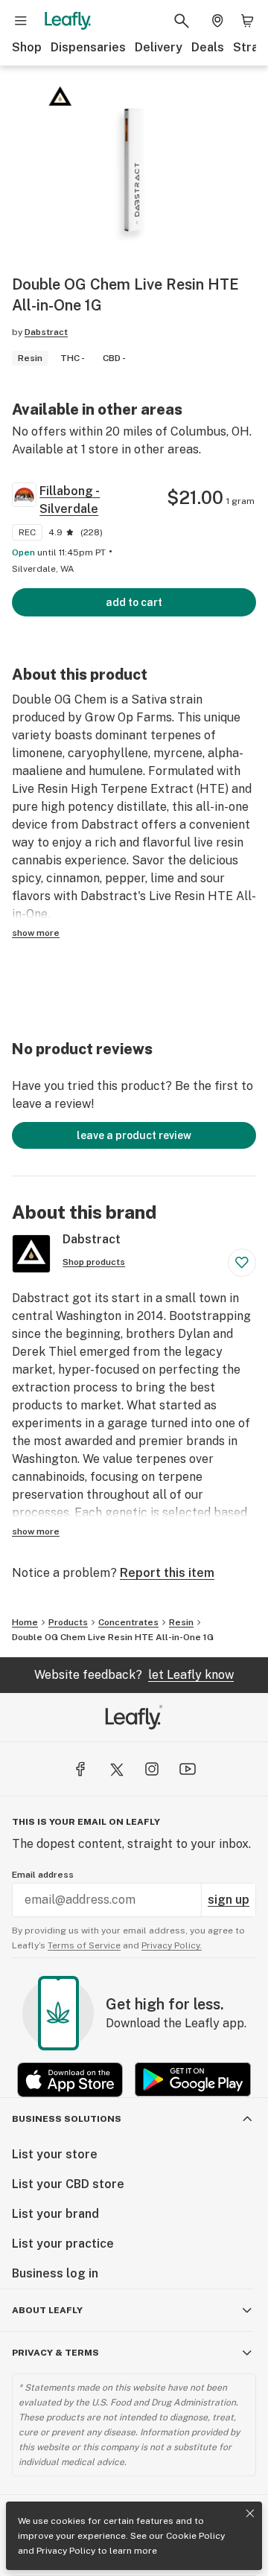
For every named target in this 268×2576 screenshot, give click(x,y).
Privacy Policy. (172, 1945)
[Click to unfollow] (242, 1263)
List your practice (63, 2244)
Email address (43, 1875)
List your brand (55, 2214)
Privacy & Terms (55, 2353)
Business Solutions (67, 2119)
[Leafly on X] (116, 1769)
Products (68, 1622)
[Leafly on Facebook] (80, 1769)
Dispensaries (88, 47)
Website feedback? (134, 1675)
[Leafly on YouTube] (188, 1769)
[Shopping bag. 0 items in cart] (247, 21)
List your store (55, 2154)
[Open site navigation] (21, 21)
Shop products (94, 1262)
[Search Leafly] (182, 21)
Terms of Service (84, 1945)
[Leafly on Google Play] (193, 2080)
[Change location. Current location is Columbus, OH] (217, 21)
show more (36, 933)
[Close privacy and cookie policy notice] (250, 2513)
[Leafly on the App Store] (70, 2080)
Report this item (167, 1573)
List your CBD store (68, 2184)
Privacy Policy (66, 2551)
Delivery (159, 47)
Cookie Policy (195, 2536)
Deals (208, 47)
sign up (229, 1900)
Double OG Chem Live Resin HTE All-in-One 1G (113, 1637)
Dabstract (46, 332)
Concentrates (128, 1622)
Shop (27, 47)
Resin (181, 1622)
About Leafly (47, 2310)
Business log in (55, 2273)
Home (25, 1622)
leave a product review (134, 1135)
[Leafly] (68, 21)
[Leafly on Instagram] (152, 1769)
